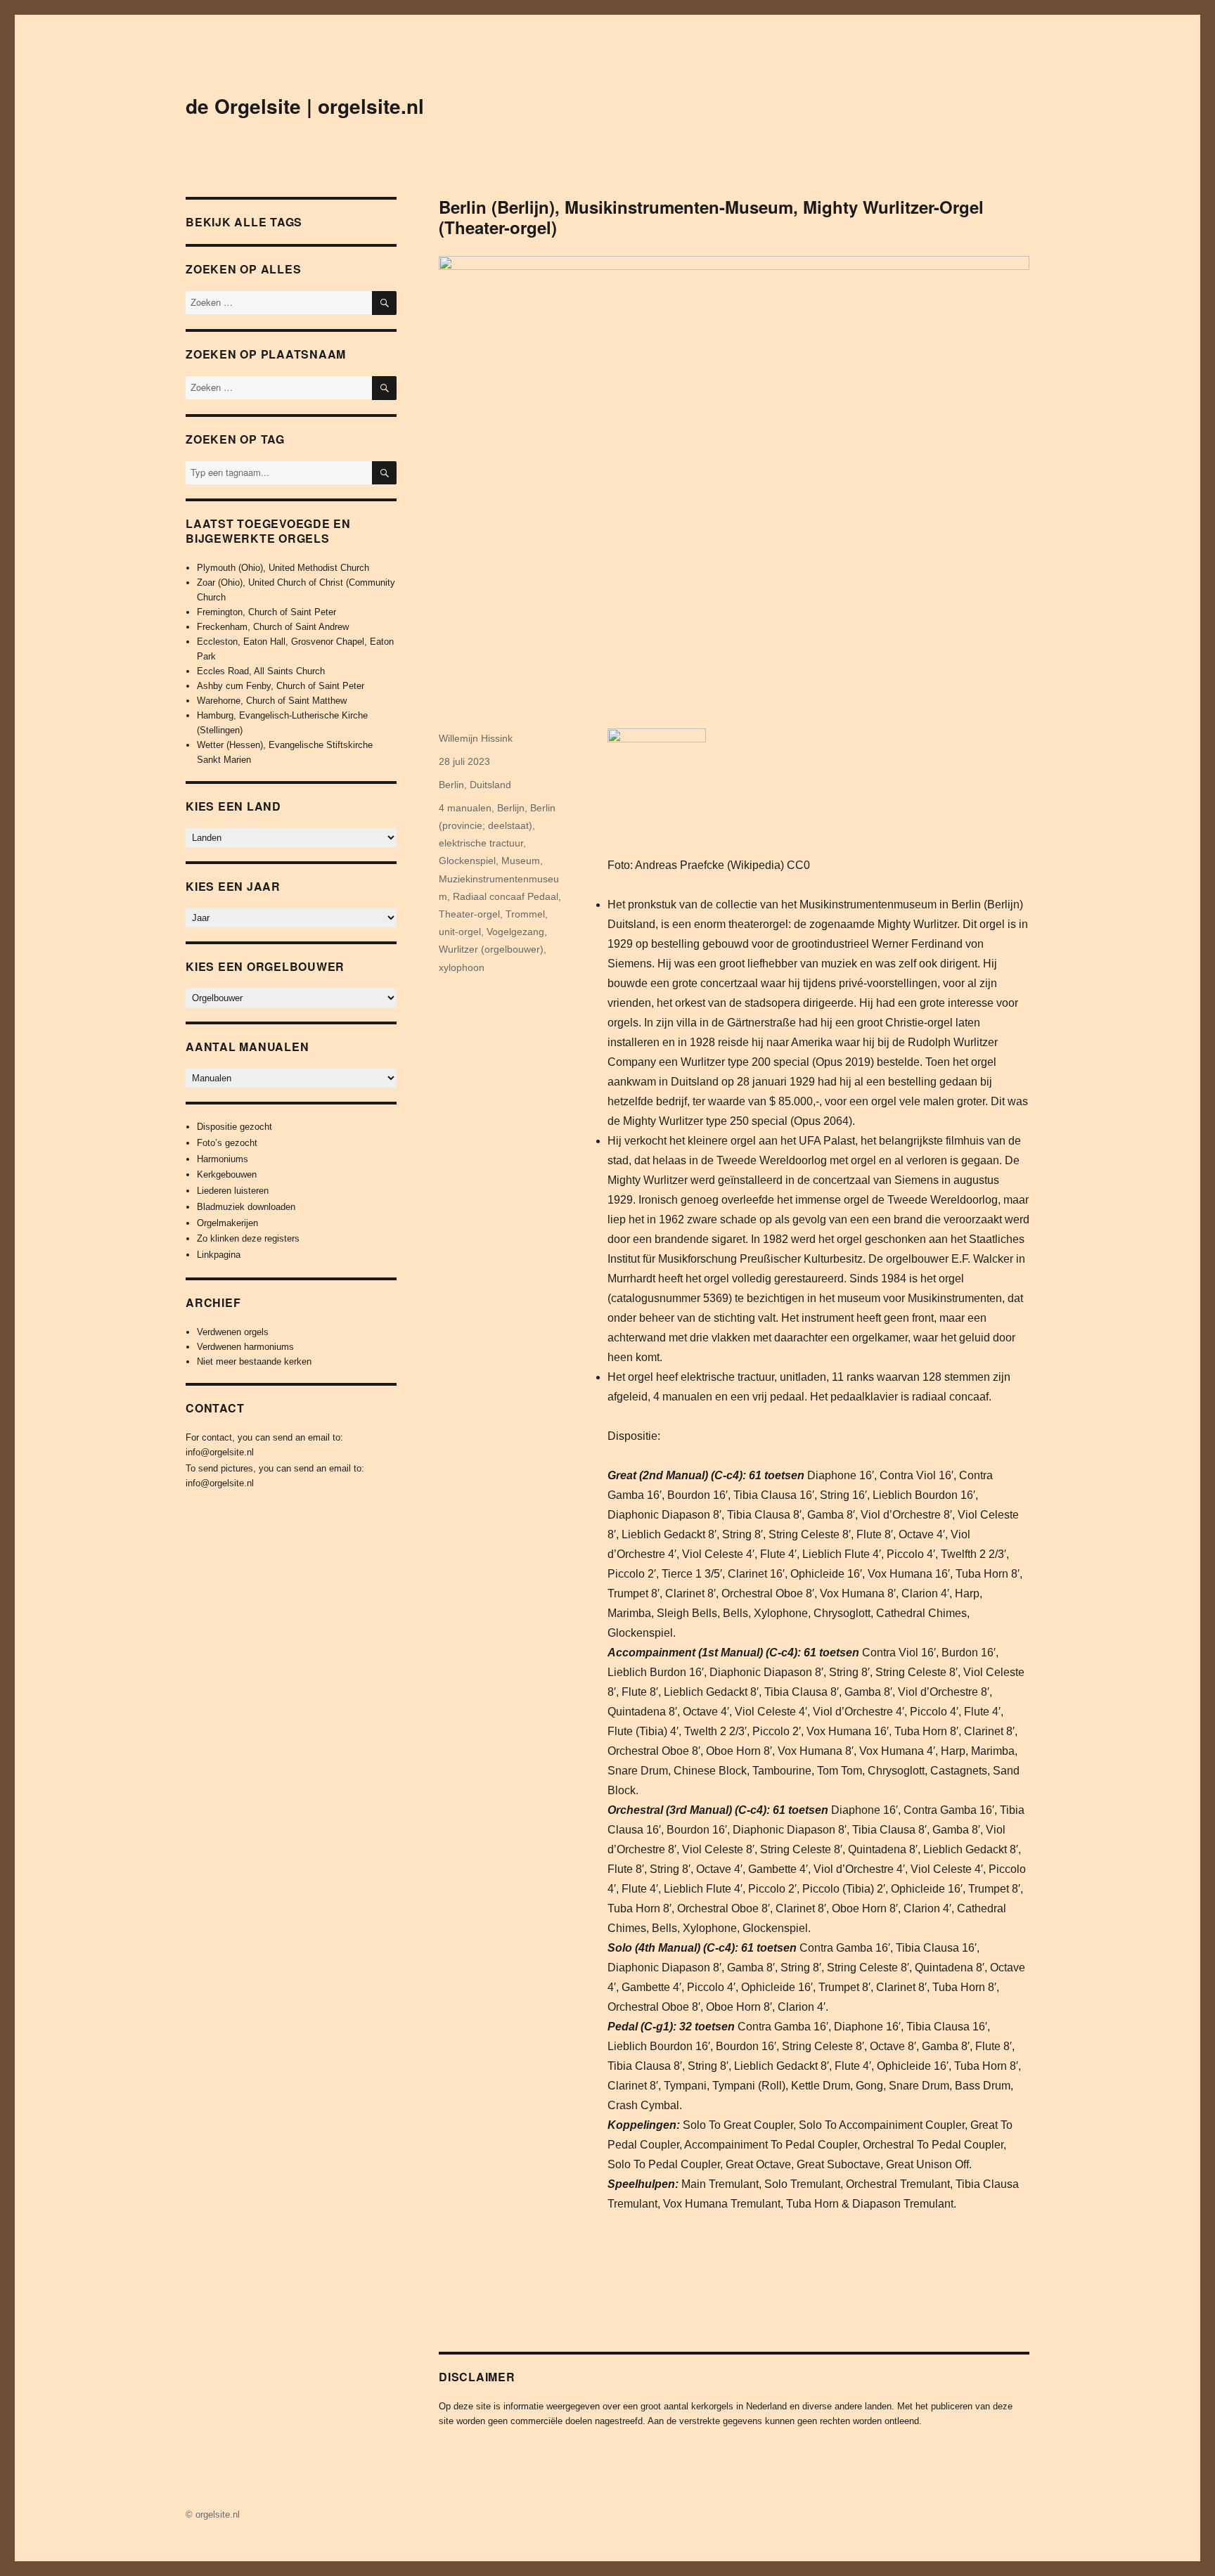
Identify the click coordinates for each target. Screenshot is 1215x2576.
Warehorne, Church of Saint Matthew (272, 701)
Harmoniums (223, 1159)
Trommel (525, 914)
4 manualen (465, 808)
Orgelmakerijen (227, 1223)
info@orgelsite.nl (220, 1452)
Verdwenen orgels (233, 1332)
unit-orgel (460, 932)
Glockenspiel (467, 861)
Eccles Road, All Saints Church (261, 671)
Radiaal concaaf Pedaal (506, 896)
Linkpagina (219, 1255)
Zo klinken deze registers (248, 1238)
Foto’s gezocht (227, 1143)
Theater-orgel (469, 914)
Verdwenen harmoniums (245, 1347)
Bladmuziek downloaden (246, 1207)
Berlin (451, 785)
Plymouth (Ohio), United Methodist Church (283, 568)
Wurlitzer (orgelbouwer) (491, 949)
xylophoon (462, 967)
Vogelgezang (515, 932)
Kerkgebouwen (227, 1174)
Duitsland (490, 785)
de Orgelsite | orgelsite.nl (305, 106)
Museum (521, 861)
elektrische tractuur (481, 843)
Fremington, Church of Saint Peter (266, 612)
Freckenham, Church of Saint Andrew (273, 627)
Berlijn (511, 808)
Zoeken (384, 484)
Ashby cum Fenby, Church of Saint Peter (281, 686)
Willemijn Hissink (476, 738)
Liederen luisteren (233, 1191)
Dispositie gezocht (234, 1127)
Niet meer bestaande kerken (254, 1361)
